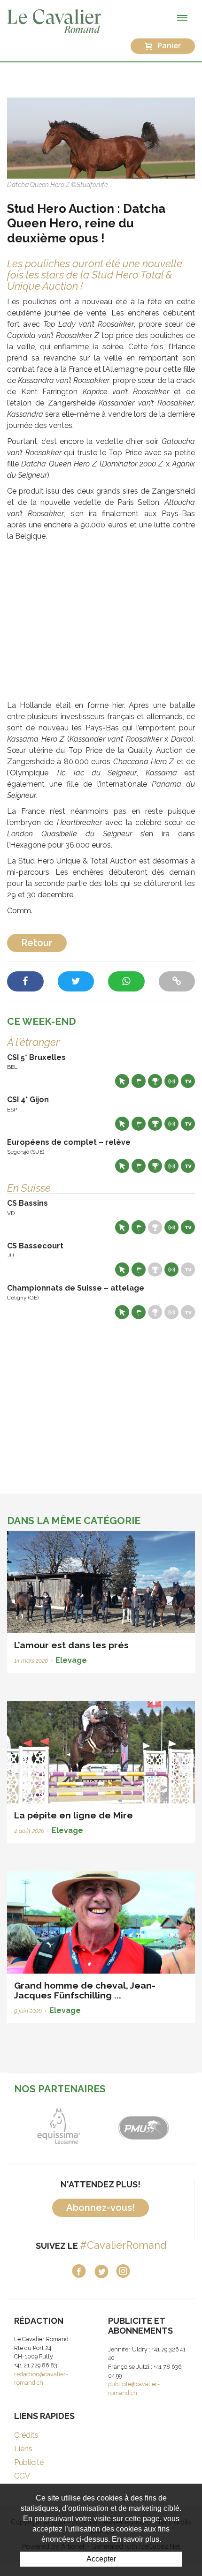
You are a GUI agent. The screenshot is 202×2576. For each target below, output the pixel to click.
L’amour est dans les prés (71, 1645)
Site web (122, 1081)
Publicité (29, 2462)
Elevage (71, 1660)
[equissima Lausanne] (59, 2126)
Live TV (188, 1081)
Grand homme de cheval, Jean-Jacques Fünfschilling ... (85, 1990)
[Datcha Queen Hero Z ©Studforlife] (101, 138)
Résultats (155, 1081)
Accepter (101, 2559)
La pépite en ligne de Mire (74, 1815)
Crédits (26, 2435)
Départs (139, 1081)
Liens (23, 2449)
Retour (37, 943)
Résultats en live (171, 1081)
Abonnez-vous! (101, 2208)
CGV (22, 2476)
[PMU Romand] (143, 2126)
